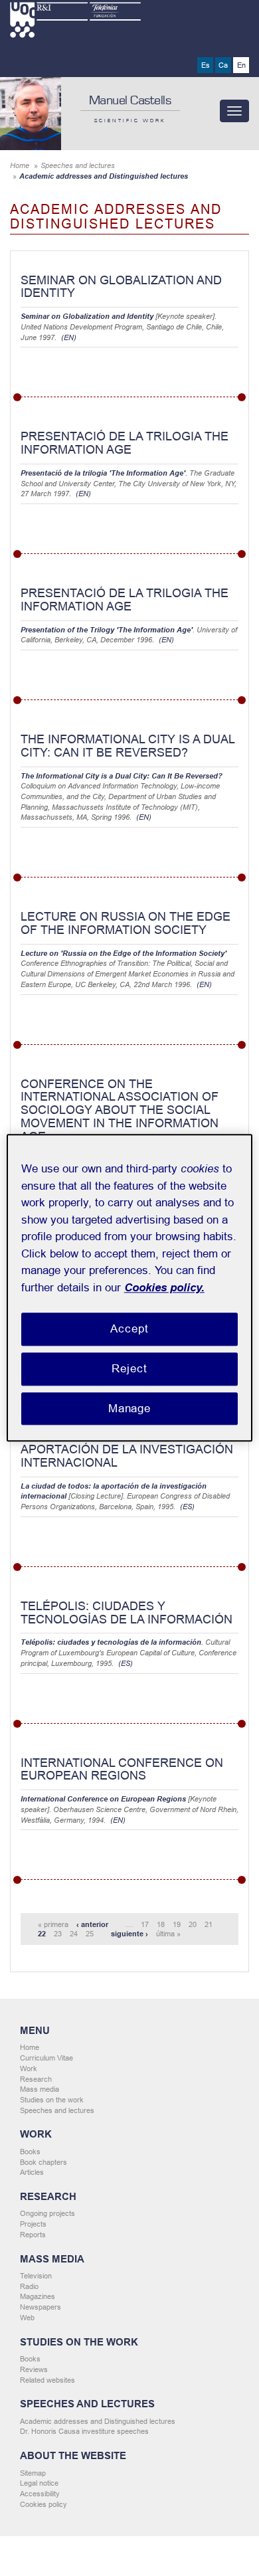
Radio (29, 2286)
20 (193, 1924)
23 (58, 1934)
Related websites (47, 2380)
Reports (33, 2235)
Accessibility (40, 2494)
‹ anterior (92, 1924)
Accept (129, 1329)
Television (36, 2276)
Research (36, 2079)
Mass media (40, 2089)
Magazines (38, 2296)
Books (30, 2152)
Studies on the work (52, 2100)
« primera (53, 1924)
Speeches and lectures (78, 165)
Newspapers (41, 2307)
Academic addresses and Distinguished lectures (98, 2421)
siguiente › (129, 1934)
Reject (129, 1369)
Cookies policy (43, 2504)
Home (20, 165)
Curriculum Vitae (46, 2058)
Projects (33, 2224)
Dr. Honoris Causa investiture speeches (84, 2431)
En (241, 65)
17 (145, 1924)
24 (74, 1934)
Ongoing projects (47, 2213)
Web (27, 2318)
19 (177, 1924)
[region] (130, 1288)
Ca (223, 65)
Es (206, 65)
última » (168, 1934)
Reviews (34, 2369)
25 (90, 1934)
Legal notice (39, 2483)
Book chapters (43, 2162)
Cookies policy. (164, 1288)
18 (161, 1924)
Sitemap (33, 2473)
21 (209, 1924)
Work (29, 2069)
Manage (129, 1409)
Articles (32, 2172)
